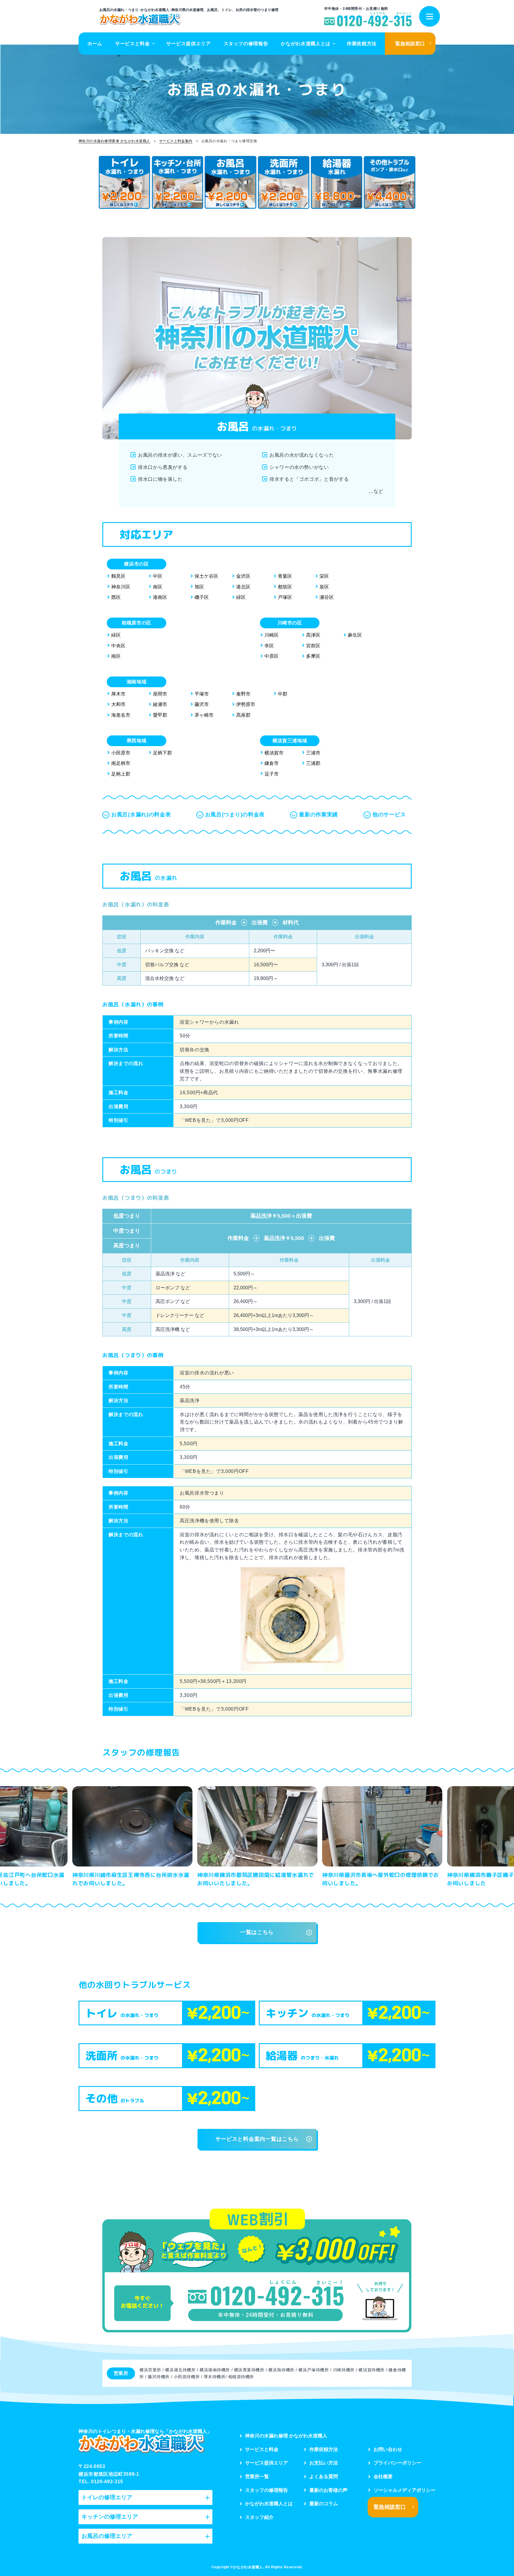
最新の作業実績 (318, 815)
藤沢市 (202, 704)
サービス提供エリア (189, 44)
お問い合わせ (388, 2449)
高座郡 (243, 715)
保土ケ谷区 (206, 576)
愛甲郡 (160, 715)
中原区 (272, 656)
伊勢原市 (246, 704)
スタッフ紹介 (259, 2517)
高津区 (313, 635)
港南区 (160, 597)
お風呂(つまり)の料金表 (235, 815)
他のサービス (389, 815)
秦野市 (243, 694)
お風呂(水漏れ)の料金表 (141, 815)
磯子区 (202, 597)
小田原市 (121, 753)
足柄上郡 (121, 774)
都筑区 (285, 587)
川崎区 (272, 635)
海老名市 (121, 715)
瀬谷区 (327, 597)
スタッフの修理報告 (246, 44)
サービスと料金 (132, 44)
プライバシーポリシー (397, 2463)
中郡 (283, 694)
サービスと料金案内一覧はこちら (257, 2139)
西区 (116, 597)
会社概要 (383, 2476)
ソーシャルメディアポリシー (405, 2490)
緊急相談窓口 (410, 44)
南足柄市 (121, 763)
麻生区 (355, 635)
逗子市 (272, 774)
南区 (158, 587)
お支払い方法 (324, 2463)
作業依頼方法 (362, 44)
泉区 (324, 587)
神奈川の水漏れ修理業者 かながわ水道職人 (114, 141)
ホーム (95, 44)
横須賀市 (274, 753)
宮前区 (313, 646)
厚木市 (118, 694)
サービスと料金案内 (176, 141)
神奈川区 (121, 587)
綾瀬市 (160, 704)
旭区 (199, 587)
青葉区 (285, 576)
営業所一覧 (257, 2476)
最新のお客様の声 (328, 2490)
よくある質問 (324, 2476)
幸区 (269, 646)
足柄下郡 (162, 753)
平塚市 (202, 694)
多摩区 (313, 656)
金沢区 (243, 576)
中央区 (118, 646)
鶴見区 (118, 576)
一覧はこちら (257, 1932)
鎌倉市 (272, 763)
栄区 (324, 576)
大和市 (118, 704)
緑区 (241, 597)
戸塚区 (285, 597)
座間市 (160, 694)
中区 (158, 576)
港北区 (243, 587)
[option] (132, 1838)
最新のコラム (324, 2504)
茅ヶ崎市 (204, 715)
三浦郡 (313, 763)
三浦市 (313, 753)
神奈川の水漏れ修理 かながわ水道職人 (286, 2436)
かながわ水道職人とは (305, 44)
